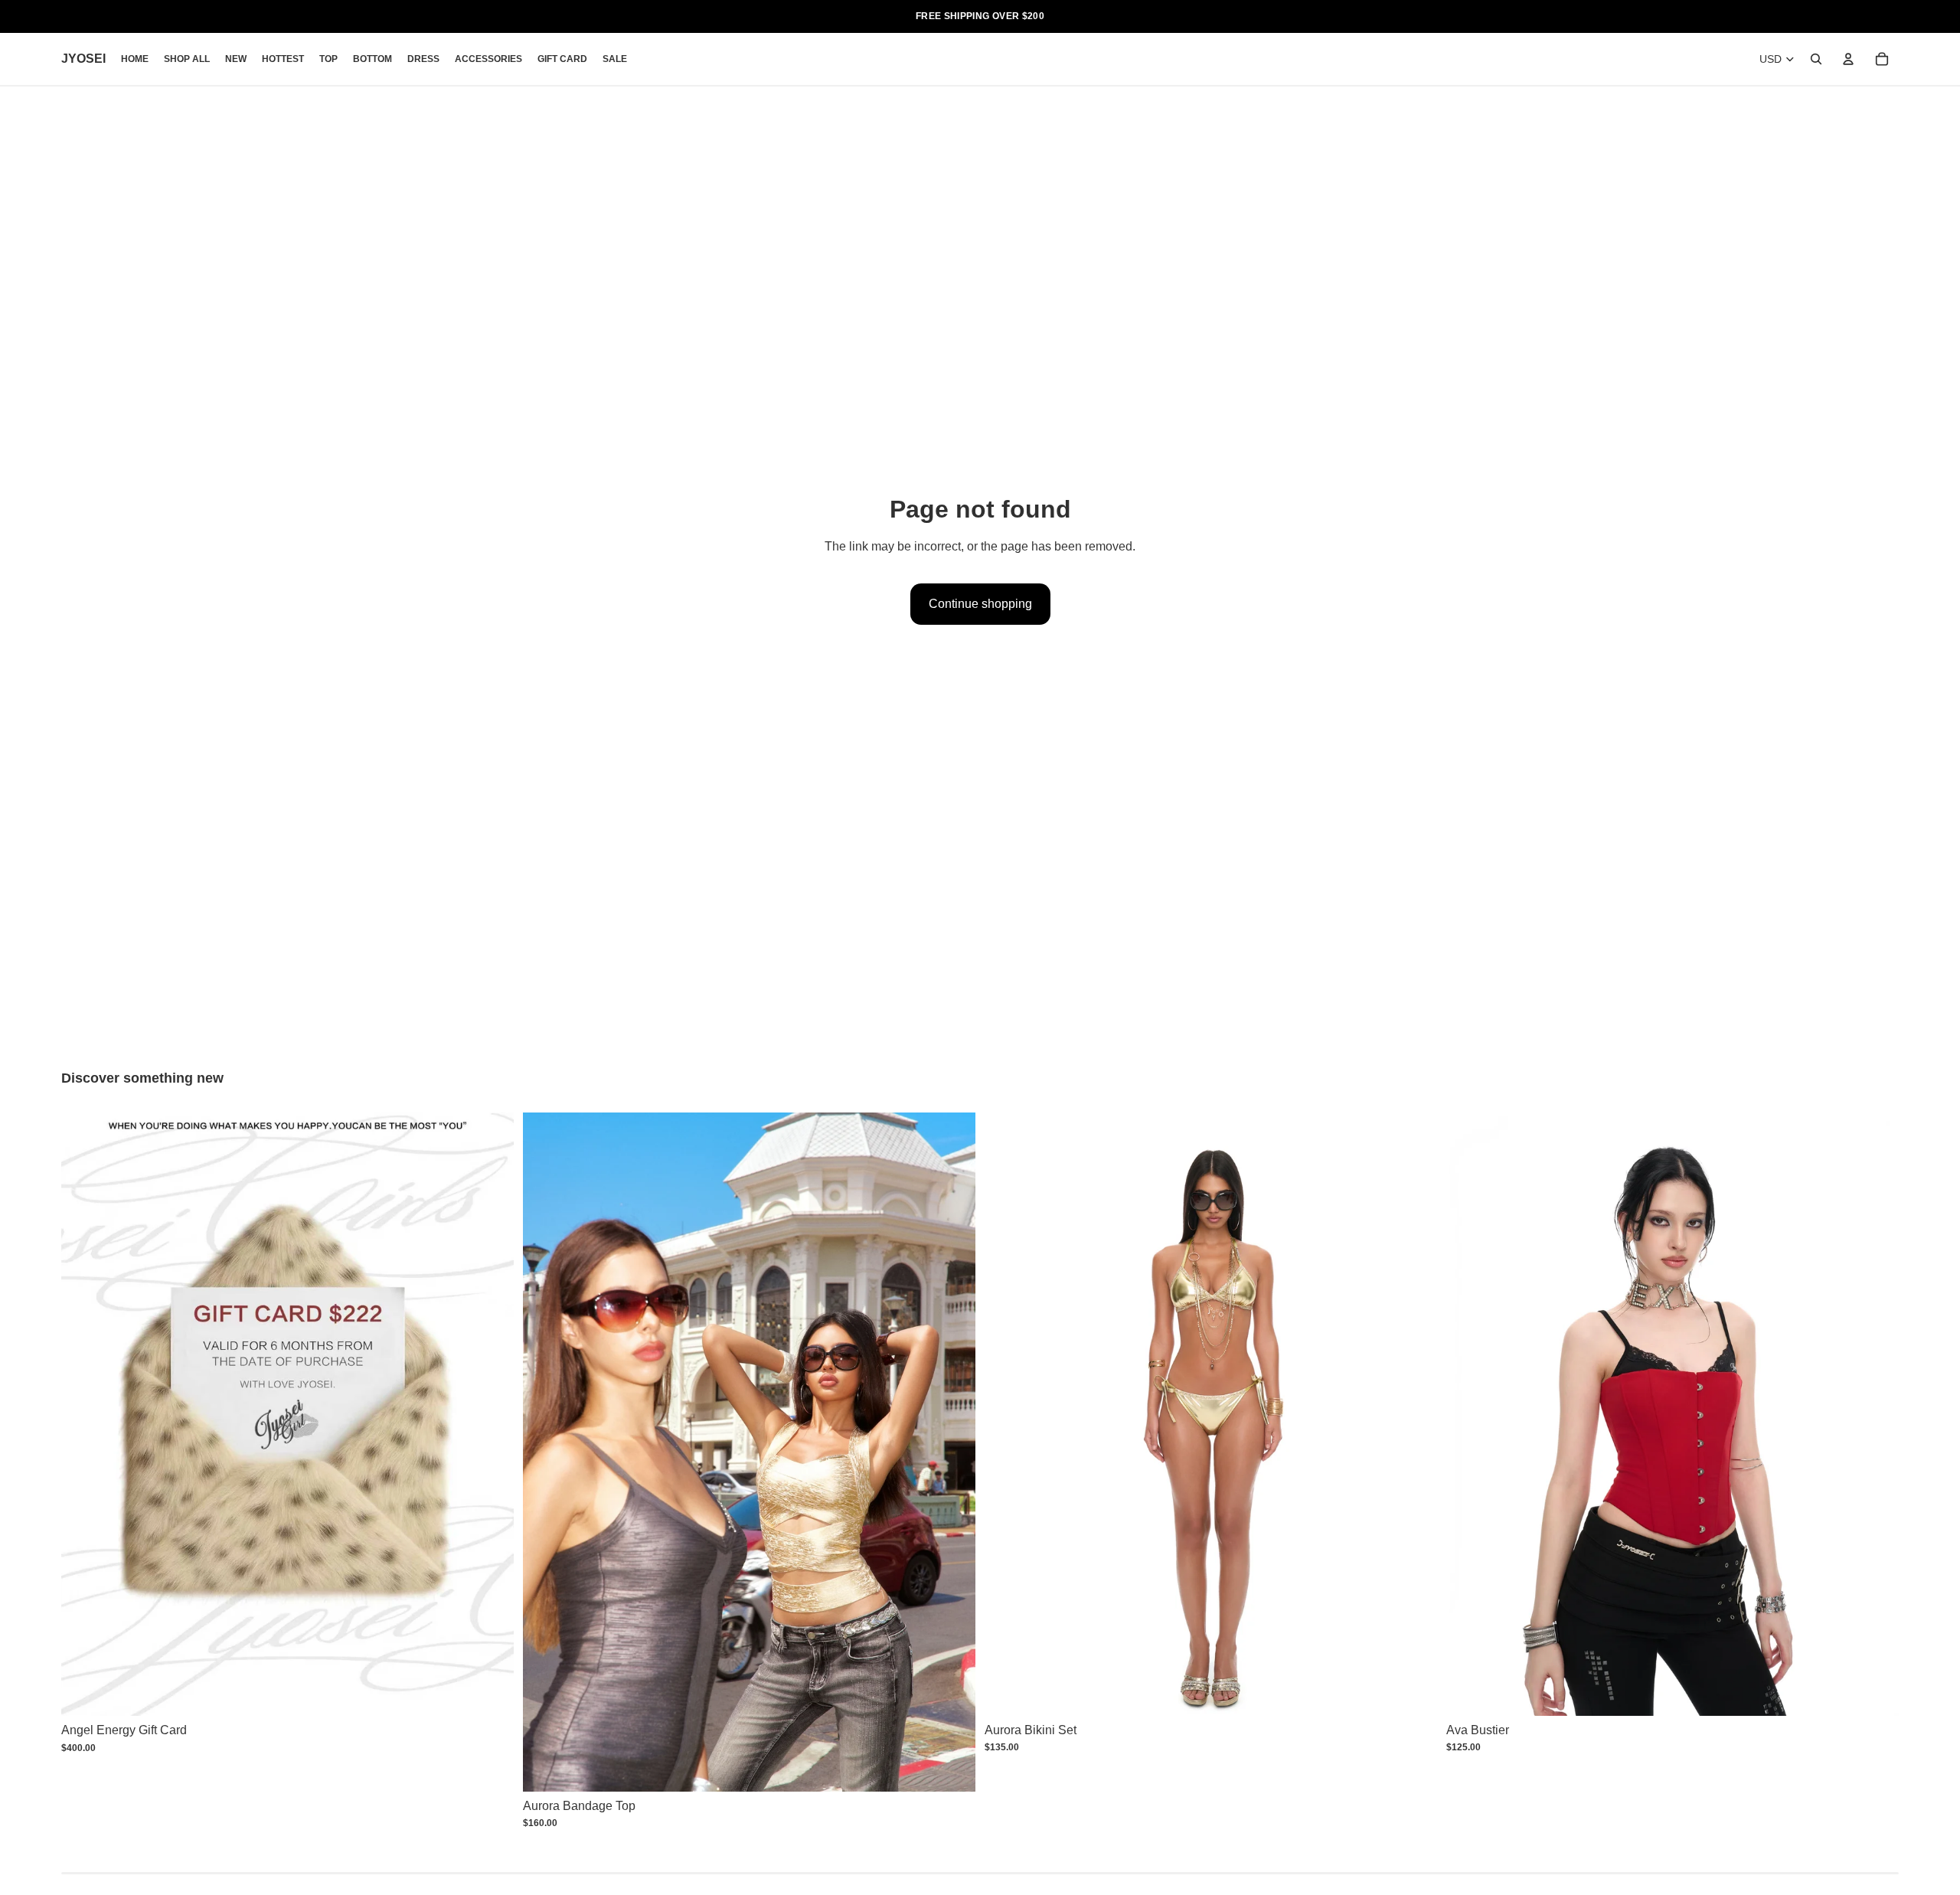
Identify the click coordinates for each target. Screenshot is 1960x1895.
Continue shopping (980, 604)
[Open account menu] (1848, 59)
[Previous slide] (546, 1452)
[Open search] (1816, 59)
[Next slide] (952, 1452)
